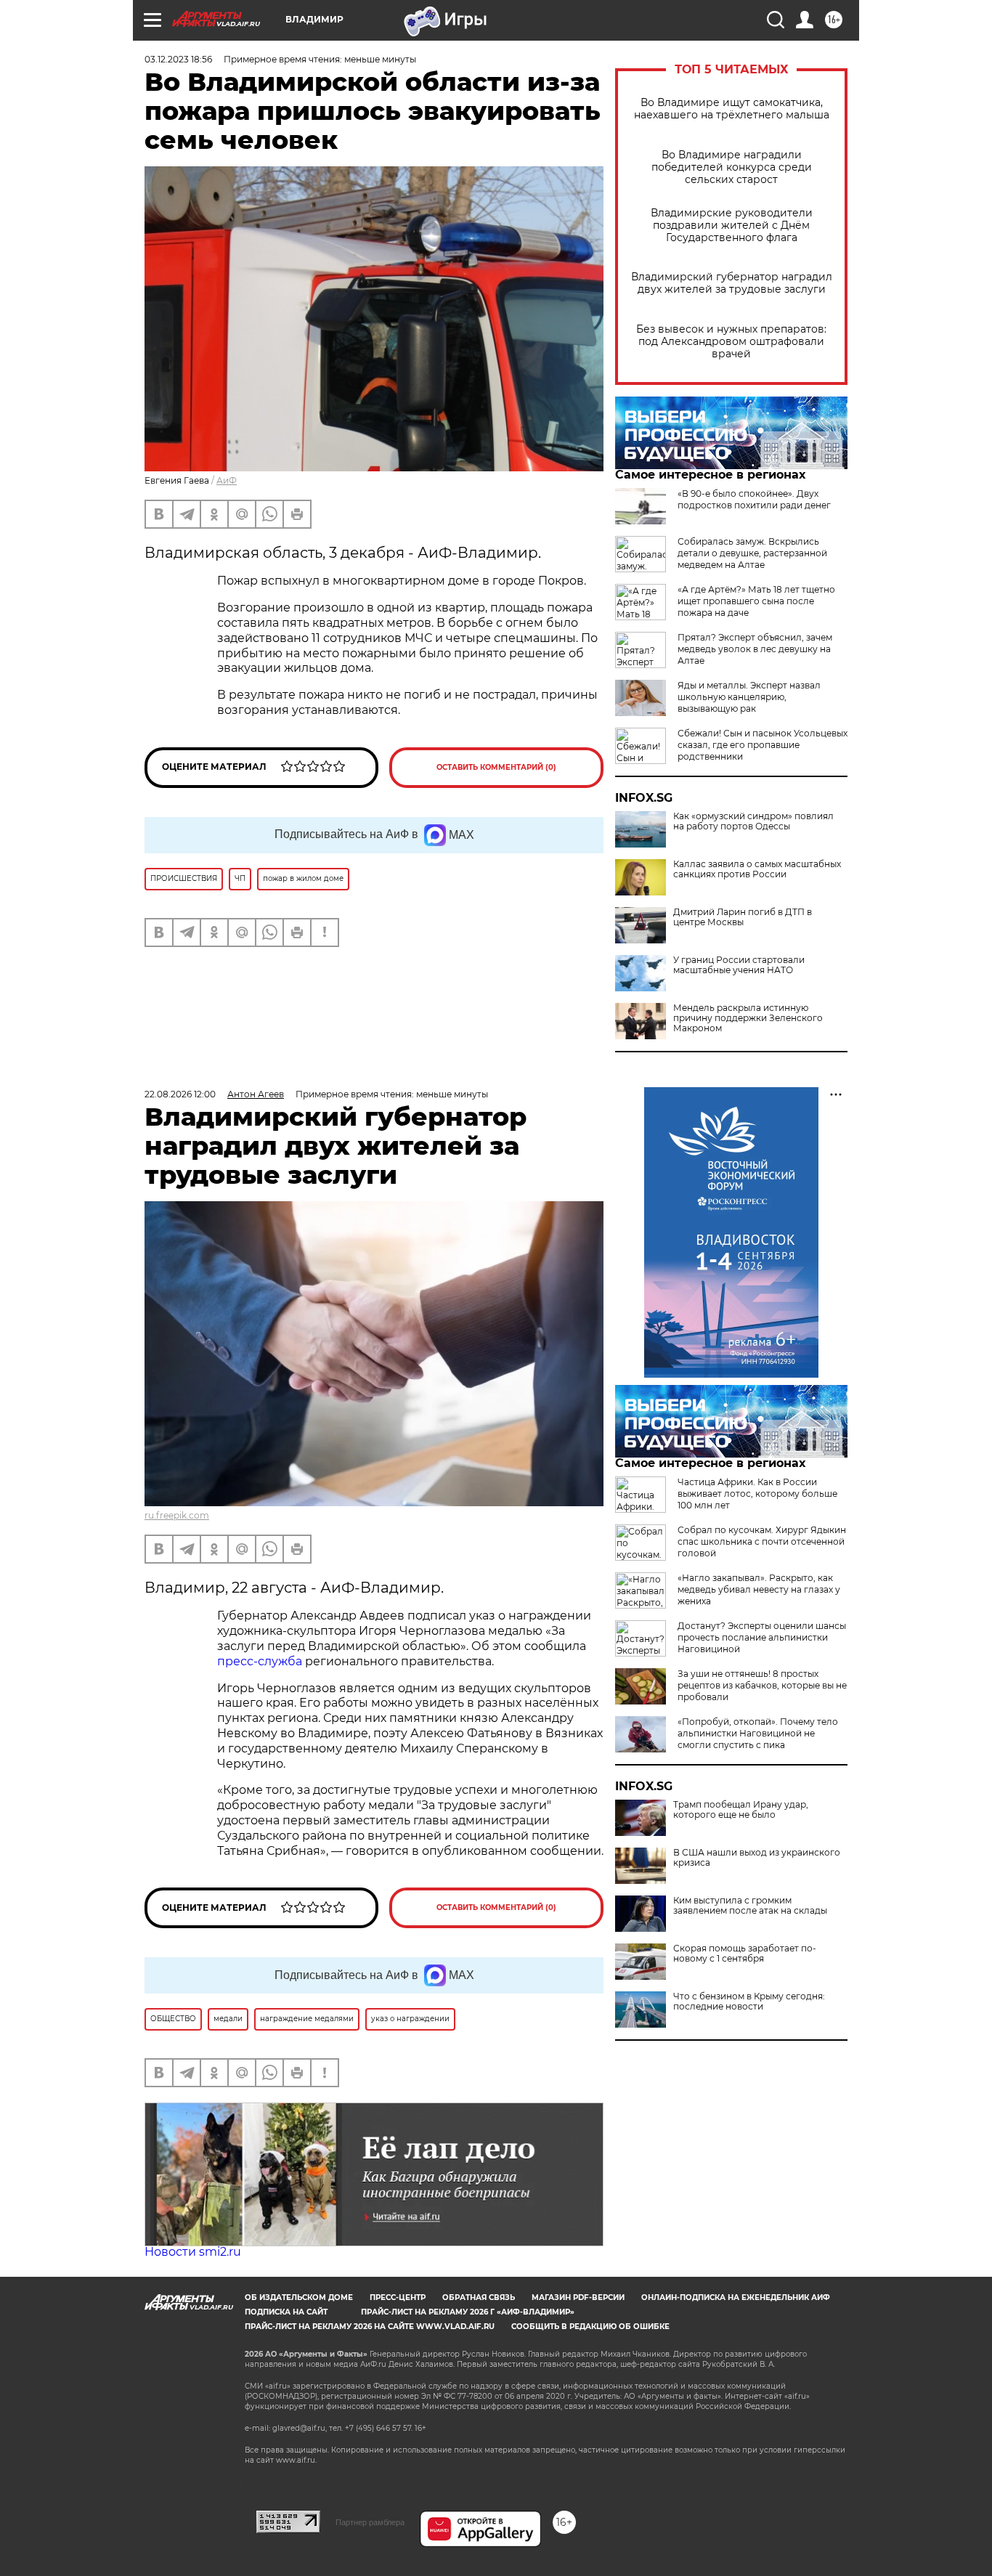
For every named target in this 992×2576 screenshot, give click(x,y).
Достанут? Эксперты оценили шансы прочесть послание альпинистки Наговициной (762, 1637)
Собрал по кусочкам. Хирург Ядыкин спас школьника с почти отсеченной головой (762, 1541)
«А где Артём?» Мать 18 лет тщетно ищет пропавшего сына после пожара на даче (756, 601)
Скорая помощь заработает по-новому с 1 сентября (745, 1954)
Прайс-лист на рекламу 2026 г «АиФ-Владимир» (468, 2312)
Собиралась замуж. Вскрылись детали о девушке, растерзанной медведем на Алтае (752, 553)
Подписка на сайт (286, 2312)
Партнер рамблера (370, 2522)
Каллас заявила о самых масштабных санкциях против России (757, 869)
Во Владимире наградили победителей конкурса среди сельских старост (732, 167)
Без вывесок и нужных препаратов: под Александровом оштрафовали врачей (731, 342)
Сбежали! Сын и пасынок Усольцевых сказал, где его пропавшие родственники (763, 745)
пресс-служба (260, 1661)
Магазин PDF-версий (578, 2297)
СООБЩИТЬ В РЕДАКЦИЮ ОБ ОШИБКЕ (590, 2327)
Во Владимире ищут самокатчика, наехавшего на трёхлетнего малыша (732, 109)
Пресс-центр (398, 2297)
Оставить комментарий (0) (496, 767)
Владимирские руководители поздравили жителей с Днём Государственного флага (732, 225)
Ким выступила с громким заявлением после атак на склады (750, 1906)
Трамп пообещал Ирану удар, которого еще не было (741, 1810)
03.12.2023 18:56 (178, 59)
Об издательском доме (299, 2297)
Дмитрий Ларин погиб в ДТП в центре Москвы (743, 917)
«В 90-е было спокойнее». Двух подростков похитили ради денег (754, 499)
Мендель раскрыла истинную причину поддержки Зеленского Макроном (748, 1018)
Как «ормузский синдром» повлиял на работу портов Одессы (753, 821)
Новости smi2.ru (193, 2252)
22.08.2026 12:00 (180, 1094)
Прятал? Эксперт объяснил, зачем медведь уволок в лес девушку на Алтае (755, 649)
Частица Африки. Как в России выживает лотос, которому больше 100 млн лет (757, 1494)
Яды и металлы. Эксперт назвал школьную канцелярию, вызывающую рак (749, 697)
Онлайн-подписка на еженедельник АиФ (736, 2297)
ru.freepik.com (177, 1515)
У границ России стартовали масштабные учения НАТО (739, 965)
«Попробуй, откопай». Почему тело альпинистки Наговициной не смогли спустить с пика (758, 1733)
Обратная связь (479, 2297)
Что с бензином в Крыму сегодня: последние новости (749, 2002)
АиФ (227, 480)
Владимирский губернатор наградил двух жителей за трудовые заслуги (732, 283)
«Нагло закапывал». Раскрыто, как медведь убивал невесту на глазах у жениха (759, 1589)
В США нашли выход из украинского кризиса (757, 1858)
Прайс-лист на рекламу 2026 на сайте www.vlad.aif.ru (370, 2327)
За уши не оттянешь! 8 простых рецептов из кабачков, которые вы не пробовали (762, 1685)
